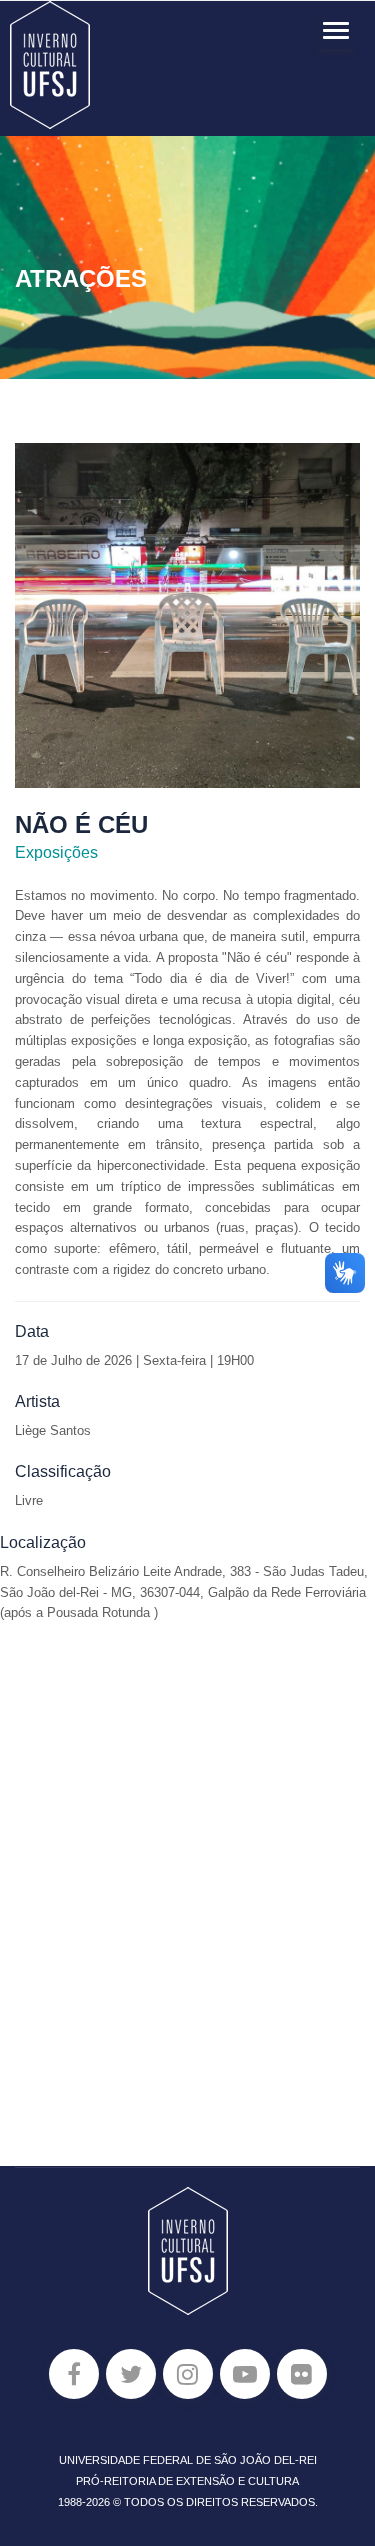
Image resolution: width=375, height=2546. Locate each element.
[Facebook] (74, 2374)
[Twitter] (131, 2374)
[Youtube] (245, 2374)
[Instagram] (188, 2374)
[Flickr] (302, 2374)
